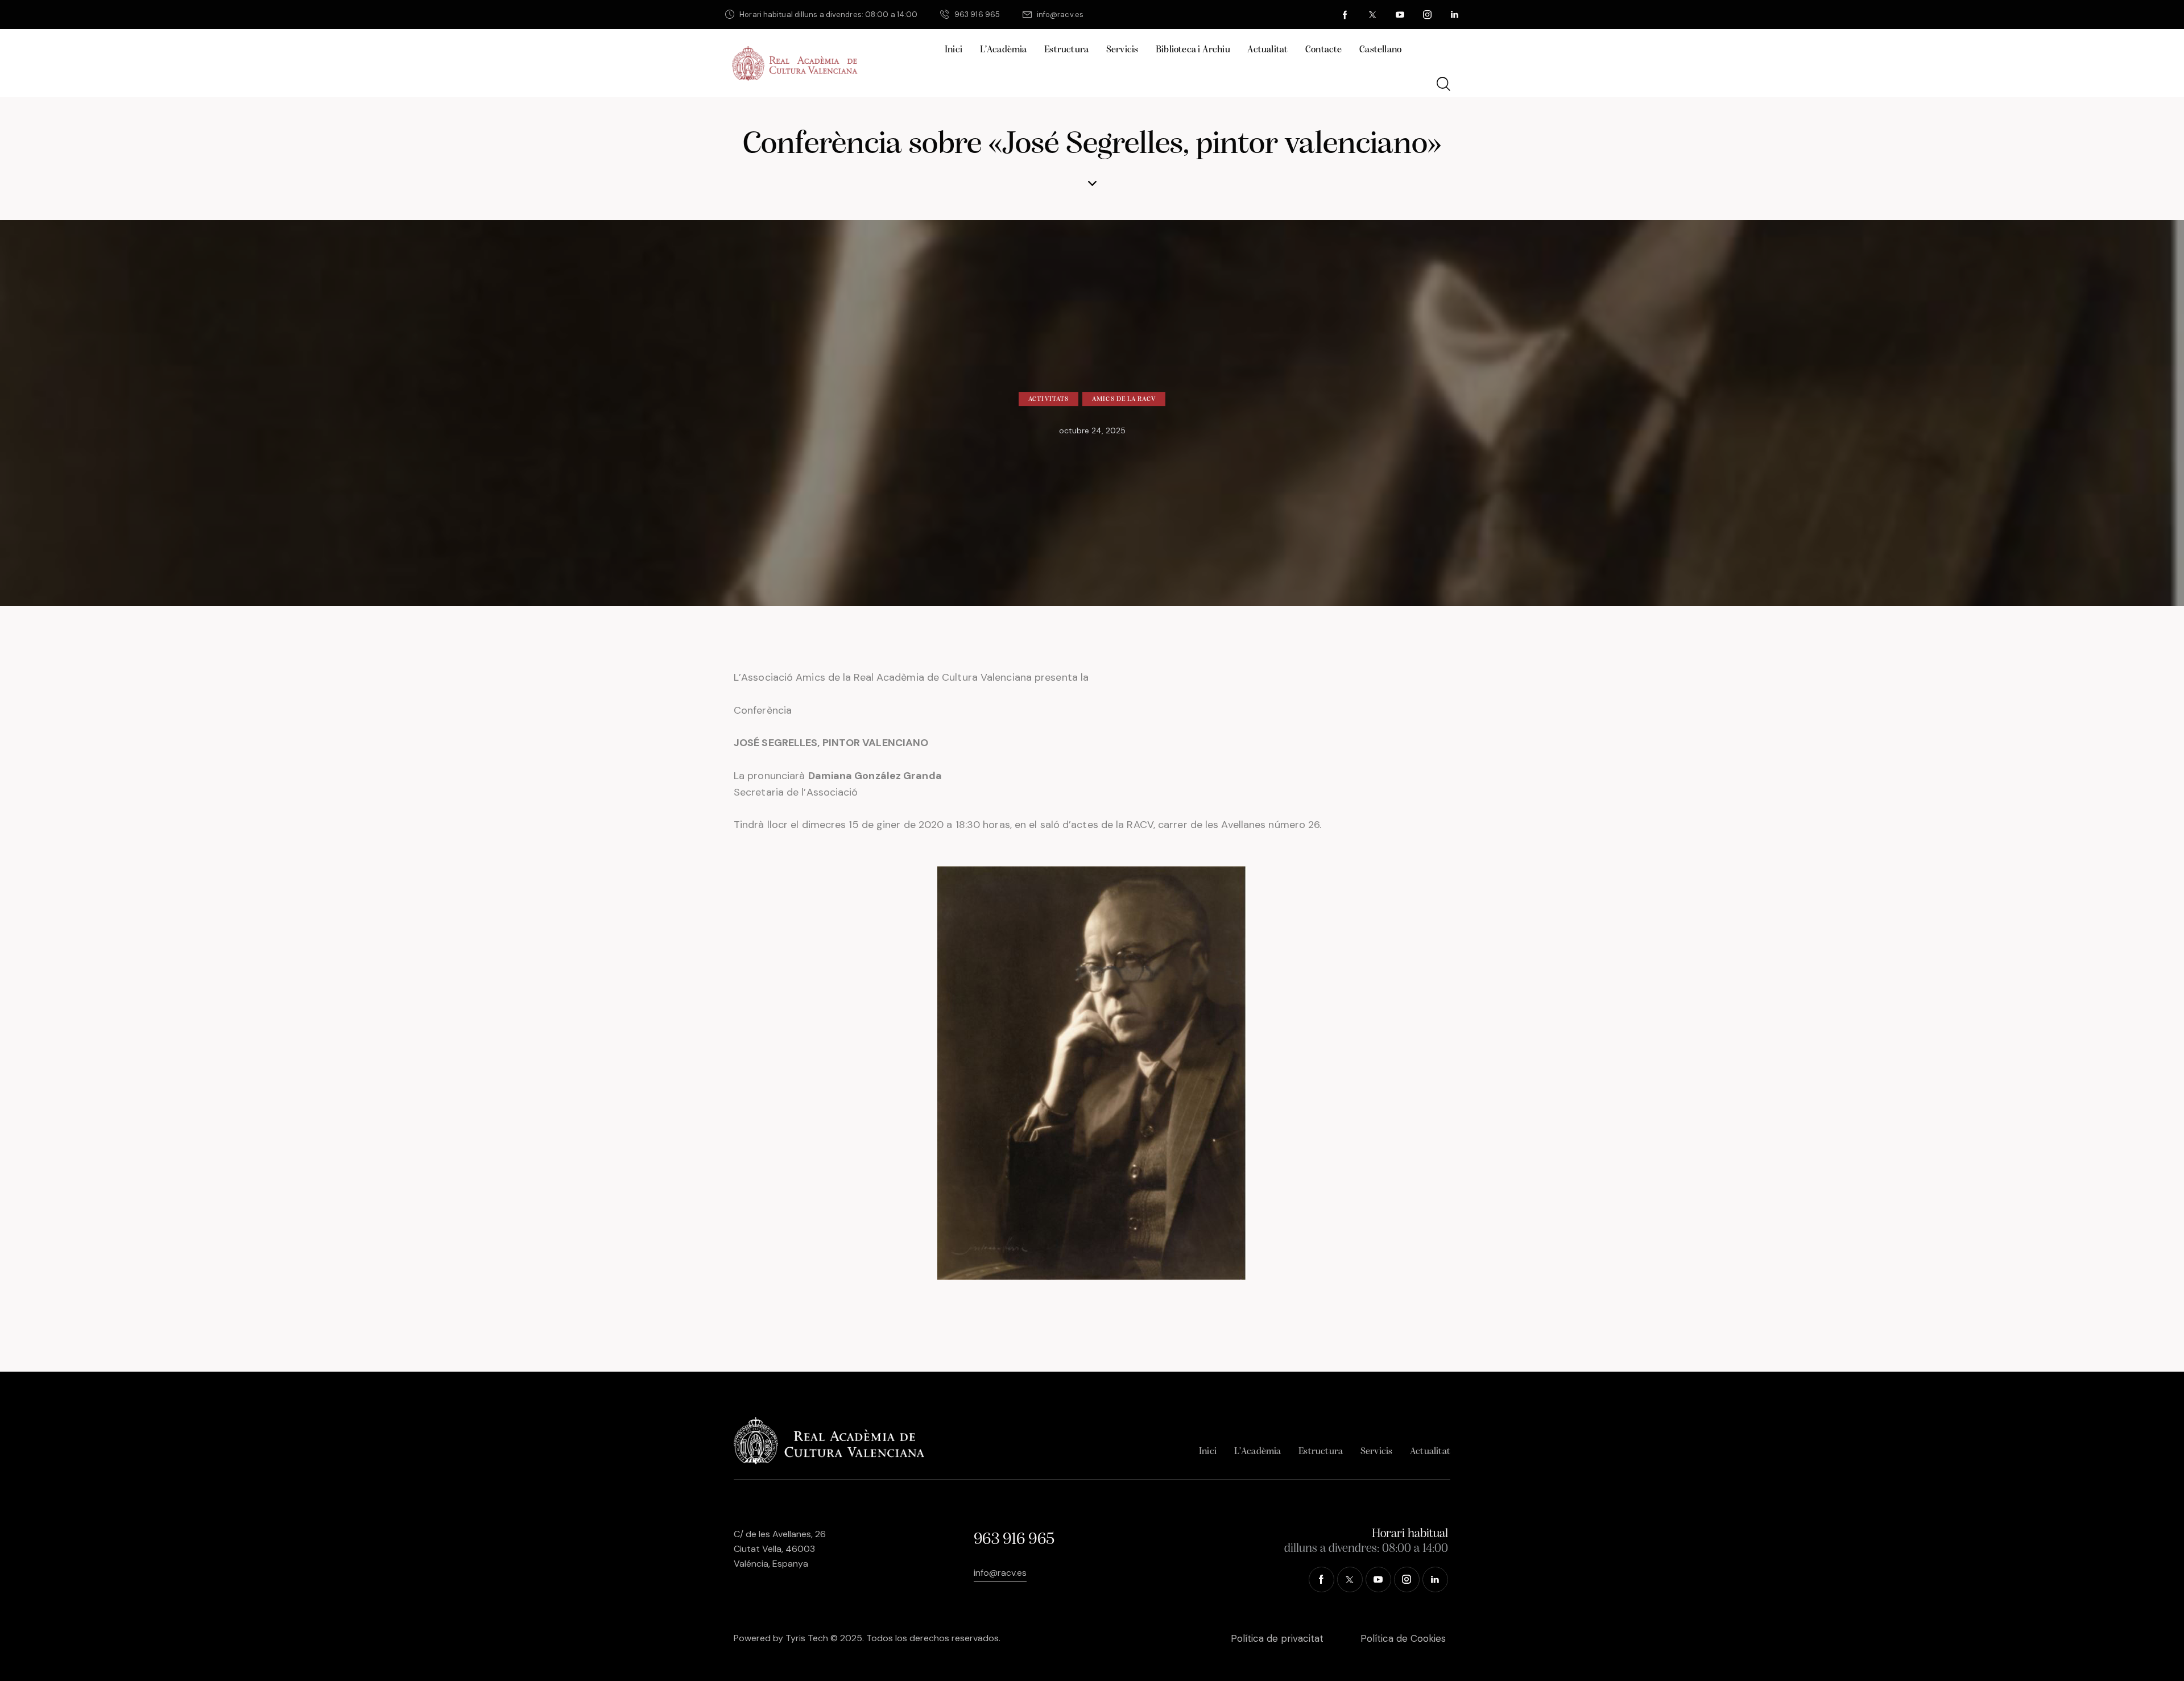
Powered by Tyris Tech (781, 1638)
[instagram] (1428, 15)
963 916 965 (1014, 1540)
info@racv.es (1000, 1573)
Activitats (1048, 399)
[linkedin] (1455, 15)
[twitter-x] (1373, 15)
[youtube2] (1400, 15)
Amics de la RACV (1124, 399)
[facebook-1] (1346, 15)
